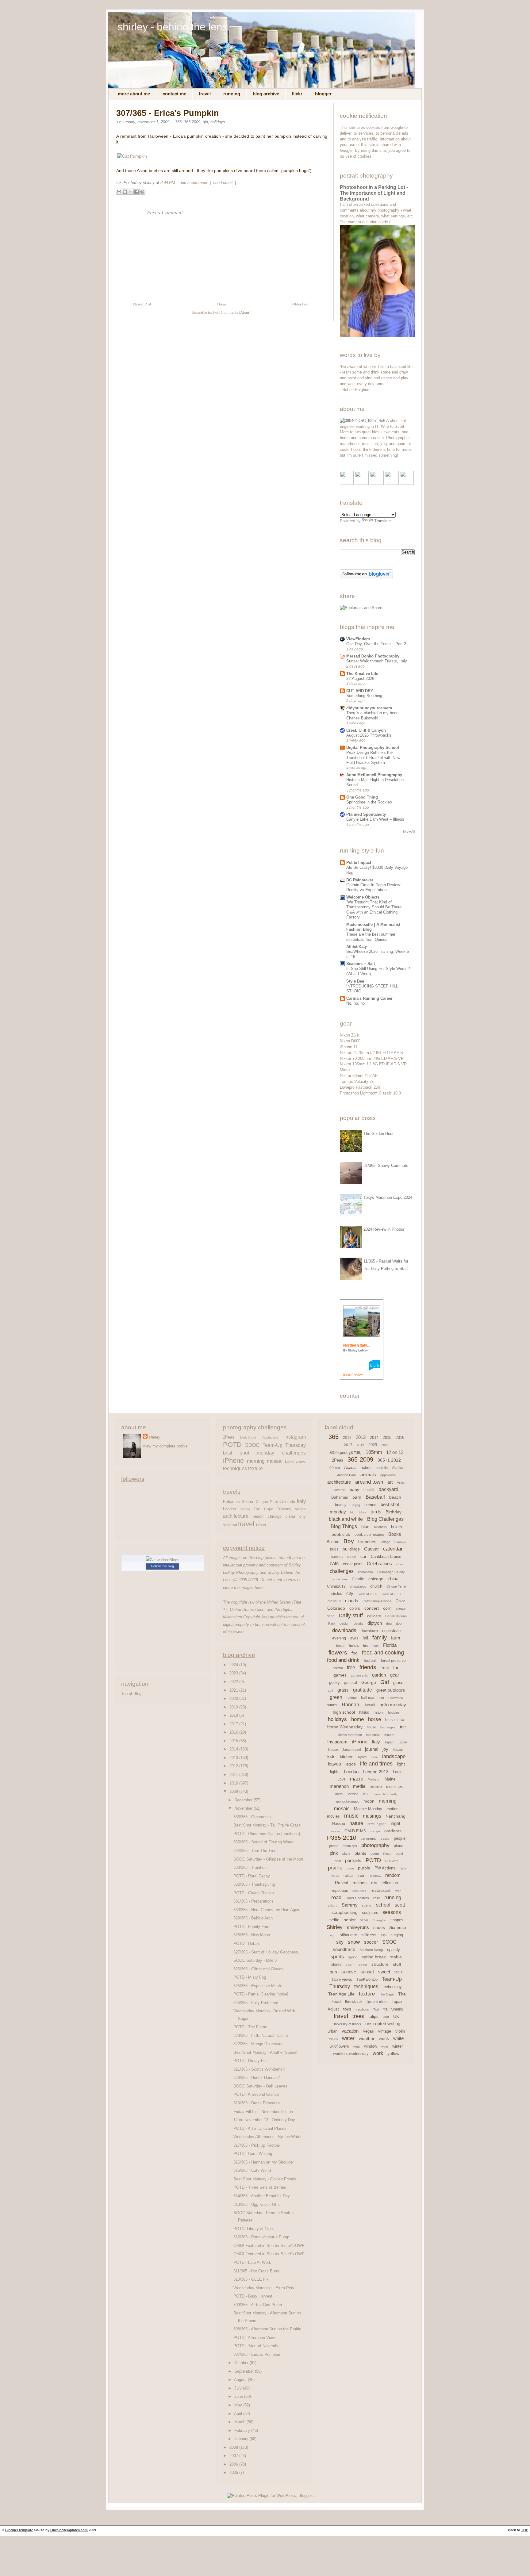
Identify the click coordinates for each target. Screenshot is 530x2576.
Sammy (350, 1905)
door (399, 1623)
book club (341, 1534)
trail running (393, 2009)
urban (261, 1525)
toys (347, 2009)
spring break (374, 1957)
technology (392, 1987)
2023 (234, 1673)
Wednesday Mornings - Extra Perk (264, 2288)
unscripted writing (383, 2024)
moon (369, 1801)
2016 (234, 1732)
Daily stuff (351, 1616)
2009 (234, 1791)
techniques (235, 1468)
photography (375, 1845)
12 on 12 (395, 1452)
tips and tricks (377, 2002)
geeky (334, 1683)
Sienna (245, 1509)
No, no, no (355, 1003)
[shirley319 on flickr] (347, 483)
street (363, 1965)
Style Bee (355, 981)
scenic (367, 1905)
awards (340, 1490)
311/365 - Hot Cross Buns (256, 2271)
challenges (294, 1453)
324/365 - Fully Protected (256, 2003)
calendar (393, 1549)
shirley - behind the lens (173, 27)
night (396, 1823)
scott (400, 1905)
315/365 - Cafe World (252, 2170)
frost (385, 1668)
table (399, 1972)
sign (333, 1935)
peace (385, 1839)
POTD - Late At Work (252, 2262)
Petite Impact (359, 862)
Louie (398, 1772)
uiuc (386, 2017)
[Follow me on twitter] (362, 483)
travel (246, 1524)
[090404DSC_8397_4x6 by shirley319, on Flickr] (363, 421)
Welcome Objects (363, 897)
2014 (234, 1749)
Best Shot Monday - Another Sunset (265, 2052)
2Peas (229, 1437)
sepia (364, 1920)
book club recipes (369, 1535)
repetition (340, 1890)
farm (396, 1638)
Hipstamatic (270, 1437)
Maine (390, 1779)
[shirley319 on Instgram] (407, 483)
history (379, 1712)
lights (335, 1772)
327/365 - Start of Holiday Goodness (266, 1952)
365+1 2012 (389, 1460)
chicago (275, 1516)
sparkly (394, 1950)
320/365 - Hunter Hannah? (257, 2078)
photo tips (350, 1846)
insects (389, 1735)
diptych (375, 1623)
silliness (369, 1935)
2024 (234, 1665)
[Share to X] (131, 192)
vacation (350, 2031)
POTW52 (392, 1861)
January (242, 2439)
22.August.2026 (360, 678)
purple (364, 1868)
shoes (379, 1927)
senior (350, 1920)
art (390, 1482)
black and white (346, 1519)
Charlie (358, 1579)
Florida (390, 1645)
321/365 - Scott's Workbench (259, 2069)
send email (223, 183)
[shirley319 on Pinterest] (377, 483)
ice (403, 1727)
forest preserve (393, 1661)
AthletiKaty (357, 947)
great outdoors (391, 1690)
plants (360, 1853)
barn (357, 1497)
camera (337, 1557)
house (371, 1727)
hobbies (394, 1712)
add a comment (194, 183)
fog (355, 1653)
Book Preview (353, 1375)
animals (368, 1475)
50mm (335, 1468)
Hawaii (369, 1705)
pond (399, 1853)
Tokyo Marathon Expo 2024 (388, 1197)
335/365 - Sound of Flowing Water (263, 1842)
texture (255, 1468)
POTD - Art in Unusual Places (260, 2128)
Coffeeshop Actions (377, 1601)
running (393, 1897)
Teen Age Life (341, 1994)
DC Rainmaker (360, 880)
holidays (218, 122)
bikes (363, 1512)
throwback (354, 2002)
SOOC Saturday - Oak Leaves (260, 2086)
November (244, 1808)
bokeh (396, 1527)
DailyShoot (248, 1437)
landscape (394, 1756)
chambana (365, 1572)
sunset (367, 1972)
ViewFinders (358, 639)
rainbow (375, 1876)
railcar (349, 1876)
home (357, 1719)
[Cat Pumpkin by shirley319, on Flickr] (132, 156)
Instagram (295, 1437)
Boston (248, 1502)
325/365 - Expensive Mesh (257, 1986)
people (400, 1838)
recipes (359, 1883)
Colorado (287, 1502)
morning (256, 1461)
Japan (389, 1742)
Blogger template (19, 2530)
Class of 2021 (391, 1594)
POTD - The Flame (250, 2027)
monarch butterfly (385, 1794)
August (241, 2380)
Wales (333, 2039)
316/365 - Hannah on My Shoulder (264, 2162)
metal (339, 1794)
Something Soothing (364, 696)
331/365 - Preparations (253, 1901)
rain (362, 1875)
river (398, 1891)
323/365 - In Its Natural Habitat (261, 2035)
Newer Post (142, 304)
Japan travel (351, 1750)
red (374, 1882)
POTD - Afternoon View (254, 2338)
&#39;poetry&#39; (345, 1453)
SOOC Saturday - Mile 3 (255, 1960)
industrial (373, 1735)
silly (383, 1935)
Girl (205, 122)
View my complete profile (165, 1446)
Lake (374, 1757)
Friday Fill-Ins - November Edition (263, 2112)
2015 (234, 1741)
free (351, 1667)
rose (377, 1898)
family (380, 1638)
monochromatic (348, 1801)
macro (357, 1779)
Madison (374, 1779)
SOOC (252, 1445)
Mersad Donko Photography (373, 656)
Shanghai (379, 1920)
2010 (234, 1783)
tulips (373, 2016)
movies (333, 1816)
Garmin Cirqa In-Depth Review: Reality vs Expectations (374, 887)
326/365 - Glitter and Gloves (258, 1969)
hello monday (393, 1705)
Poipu (387, 1854)
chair (400, 1564)
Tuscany (284, 1509)
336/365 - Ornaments (252, 1817)
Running (232, 94)
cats (334, 1564)
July (239, 2388)
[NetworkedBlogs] (163, 1560)
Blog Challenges (385, 1519)
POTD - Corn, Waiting (253, 2154)
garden (379, 1675)
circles (337, 1594)
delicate (374, 1616)
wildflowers (339, 2046)
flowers (338, 1652)
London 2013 (376, 1772)
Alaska (398, 1468)
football (370, 1660)
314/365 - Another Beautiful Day (262, 2196)
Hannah (350, 1705)
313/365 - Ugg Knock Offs (257, 2204)
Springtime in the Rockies (369, 802)
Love (342, 1779)
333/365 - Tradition (250, 1867)
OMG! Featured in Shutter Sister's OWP (269, 2246)
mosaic (275, 1461)
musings (372, 1816)
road (336, 1897)
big (352, 1512)
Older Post (301, 304)
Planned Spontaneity (366, 814)
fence (340, 1646)
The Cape (263, 1509)
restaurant (380, 1890)
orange (375, 1831)
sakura (333, 1905)
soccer (371, 1942)
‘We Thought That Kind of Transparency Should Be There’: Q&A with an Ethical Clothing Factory (375, 910)
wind (357, 2047)
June (239, 2396)
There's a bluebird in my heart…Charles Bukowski (374, 715)
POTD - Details (247, 1943)
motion (392, 1809)
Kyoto (362, 1757)
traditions (362, 2009)
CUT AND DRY (360, 691)
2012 (234, 1766)
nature (356, 1823)
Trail (376, 2009)
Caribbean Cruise (386, 1556)
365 (178, 122)
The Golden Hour (378, 1134)
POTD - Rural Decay (252, 1876)
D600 (330, 1616)
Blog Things (344, 1526)
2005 (234, 2472)
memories (394, 1787)
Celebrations (379, 1564)
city (303, 1516)
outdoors (393, 1831)
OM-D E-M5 (355, 1831)
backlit (369, 1490)
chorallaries (358, 1587)
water (348, 2038)
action (366, 1468)
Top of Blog (131, 1694)
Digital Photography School (373, 747)
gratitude (363, 1690)
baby (354, 1489)
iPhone (233, 1461)
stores (336, 1965)
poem (375, 1853)
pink (334, 1853)
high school (344, 1712)
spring (353, 1957)
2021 (234, 1690)
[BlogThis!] (125, 192)
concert (372, 1608)
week (384, 2038)
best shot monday (249, 1453)
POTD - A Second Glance (256, 2094)
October (242, 2363)
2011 (234, 1775)
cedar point (353, 1564)
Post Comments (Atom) (232, 312)
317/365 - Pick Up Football (257, 2145)
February (243, 2430)
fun (396, 1667)
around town (369, 1482)
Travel (205, 94)
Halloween (396, 1698)
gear (395, 1675)
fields (354, 1645)
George (369, 1682)
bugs (334, 1549)
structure (380, 1964)
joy (385, 1749)
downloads (344, 1630)
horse (374, 1719)
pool (338, 1861)
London (229, 1509)
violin (400, 2031)
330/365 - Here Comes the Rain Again (267, 1910)
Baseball (375, 1497)
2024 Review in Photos (384, 1229)
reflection (390, 1883)
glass (398, 1682)
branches (367, 1542)
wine (385, 2046)
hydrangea (388, 1727)
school (383, 1905)
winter (397, 2046)
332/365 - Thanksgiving (254, 1884)
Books (395, 1534)
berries (370, 1505)
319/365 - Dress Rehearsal (257, 2103)
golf (330, 1690)
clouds (352, 1601)
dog (389, 1623)
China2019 (336, 1586)
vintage (385, 2031)
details (358, 1623)
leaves (334, 1764)
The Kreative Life (362, 674)
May (239, 2405)
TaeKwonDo (367, 1979)
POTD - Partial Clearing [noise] (261, 1994)
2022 (234, 1682)
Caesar (371, 1549)
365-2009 (192, 122)
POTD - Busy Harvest (253, 2296)
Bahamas (231, 1502)
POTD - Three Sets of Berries (260, 2187)
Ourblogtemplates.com (69, 2530)
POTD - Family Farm (252, 1927)
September (245, 2371)
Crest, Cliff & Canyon (366, 730)
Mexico (353, 1794)
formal (338, 1668)
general (351, 1683)
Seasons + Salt (361, 964)
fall (365, 1638)
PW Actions (385, 1868)
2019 (234, 1707)
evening (339, 1638)
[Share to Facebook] (136, 192)
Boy (349, 1541)
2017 (234, 1724)
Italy (301, 1501)
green (336, 1697)
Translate (382, 521)
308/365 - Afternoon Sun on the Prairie (267, 2329)
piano (399, 1846)
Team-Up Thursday (284, 1445)
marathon (339, 1786)
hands (332, 1705)
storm (350, 1965)
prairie (335, 1868)
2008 (234, 2447)
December (244, 1800)
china (290, 1516)
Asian (401, 1482)
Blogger (323, 94)
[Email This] (119, 192)
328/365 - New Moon (252, 1935)
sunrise (349, 1972)
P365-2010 (342, 1838)
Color (400, 1601)
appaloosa (388, 1475)
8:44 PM (168, 183)
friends (368, 1667)
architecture (236, 1516)
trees (358, 2016)
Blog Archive (266, 94)
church (376, 1586)
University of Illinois (347, 2024)
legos (351, 1764)
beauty (341, 1505)
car (363, 1556)
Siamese (398, 1927)
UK (396, 2016)
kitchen (347, 1757)
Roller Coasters (357, 1898)
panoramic (369, 1838)
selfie (334, 1920)
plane (346, 1853)
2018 (234, 1715)
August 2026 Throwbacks (369, 735)
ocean (336, 1831)
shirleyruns (358, 1927)
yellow (393, 2053)
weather (367, 2038)
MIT (365, 1794)
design (344, 1623)
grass (343, 1690)
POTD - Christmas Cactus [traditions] (267, 1834)
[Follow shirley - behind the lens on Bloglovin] (366, 577)
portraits (353, 1860)
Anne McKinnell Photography (374, 775)
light (401, 1764)
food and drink (343, 1660)
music (351, 1816)
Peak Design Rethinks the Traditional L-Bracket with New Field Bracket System (373, 757)
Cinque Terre (267, 1502)
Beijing (355, 1505)
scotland (230, 1525)
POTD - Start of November (257, 2346)
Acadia (350, 1468)
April (239, 2414)
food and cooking (383, 1653)
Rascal (342, 1883)
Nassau (339, 1824)
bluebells (380, 1527)
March (240, 2422)
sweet (384, 1972)
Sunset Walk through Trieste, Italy (377, 661)
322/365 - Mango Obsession (258, 2044)
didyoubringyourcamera (369, 708)
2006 (234, 2464)
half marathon (373, 1698)
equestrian (391, 1631)
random (393, 1875)
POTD (232, 1445)
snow (354, 1942)
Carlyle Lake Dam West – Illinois (375, 819)
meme (376, 1786)
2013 (234, 1758)
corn (387, 1608)
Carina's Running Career (369, 998)
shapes (397, 1920)
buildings (351, 1549)
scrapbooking (345, 1912)
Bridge (385, 1542)
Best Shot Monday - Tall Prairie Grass (267, 1825)
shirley (155, 1437)
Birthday (394, 1512)
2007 (234, 2456)
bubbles (400, 1542)
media (359, 1786)
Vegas (300, 1509)
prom (350, 1868)
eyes (354, 1638)
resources (359, 1891)
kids (331, 1756)
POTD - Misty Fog (250, 1977)
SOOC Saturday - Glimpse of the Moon (268, 1859)
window (371, 2046)
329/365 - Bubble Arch (253, 1918)
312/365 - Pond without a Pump (261, 2237)
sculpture (370, 1913)
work (378, 2053)
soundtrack (344, 1949)
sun (334, 1972)
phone (334, 1846)
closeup (334, 1601)
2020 (234, 1698)
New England (377, 1824)
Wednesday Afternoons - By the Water (267, 2137)
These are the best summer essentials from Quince (371, 937)
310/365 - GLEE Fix (251, 2279)
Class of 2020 (367, 1594)
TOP (525, 2530)
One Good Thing (362, 797)
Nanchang (396, 1816)
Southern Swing (371, 1950)
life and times (376, 1764)
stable (396, 1957)
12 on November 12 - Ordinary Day (264, 2120)
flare (376, 1646)
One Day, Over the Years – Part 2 (376, 644)
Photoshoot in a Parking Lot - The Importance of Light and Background (374, 193)
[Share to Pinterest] (142, 192)
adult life (382, 1468)
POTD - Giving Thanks (254, 1893)
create (401, 1608)
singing (397, 1935)
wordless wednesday (351, 2054)
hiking (364, 1712)
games (340, 1675)
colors (355, 1608)
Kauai (398, 1749)
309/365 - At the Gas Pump (258, 2305)
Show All (409, 832)
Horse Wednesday (345, 1727)
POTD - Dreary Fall (250, 2061)
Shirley (335, 1927)
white (398, 2038)
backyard (388, 1489)
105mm (374, 1452)
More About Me (134, 94)
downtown (369, 1631)
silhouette (348, 1935)
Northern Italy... (356, 1345)
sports (337, 1957)
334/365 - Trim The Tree (255, 1851)
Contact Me (174, 94)
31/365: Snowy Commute (386, 1165)
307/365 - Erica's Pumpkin (168, 113)
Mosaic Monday (368, 1809)
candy (351, 1557)
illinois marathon (350, 1735)
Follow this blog (163, 1566)
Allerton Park (347, 1475)
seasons (392, 1912)
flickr (297, 94)
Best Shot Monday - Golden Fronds (265, 2179)
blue (365, 1527)
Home (222, 304)
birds (376, 1512)
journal (372, 1749)
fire (366, 1646)
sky (340, 1942)
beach (258, 1516)
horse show (395, 1720)
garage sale (359, 1675)
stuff (397, 1964)
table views (296, 1461)
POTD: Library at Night (254, 2229)
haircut (352, 1698)
